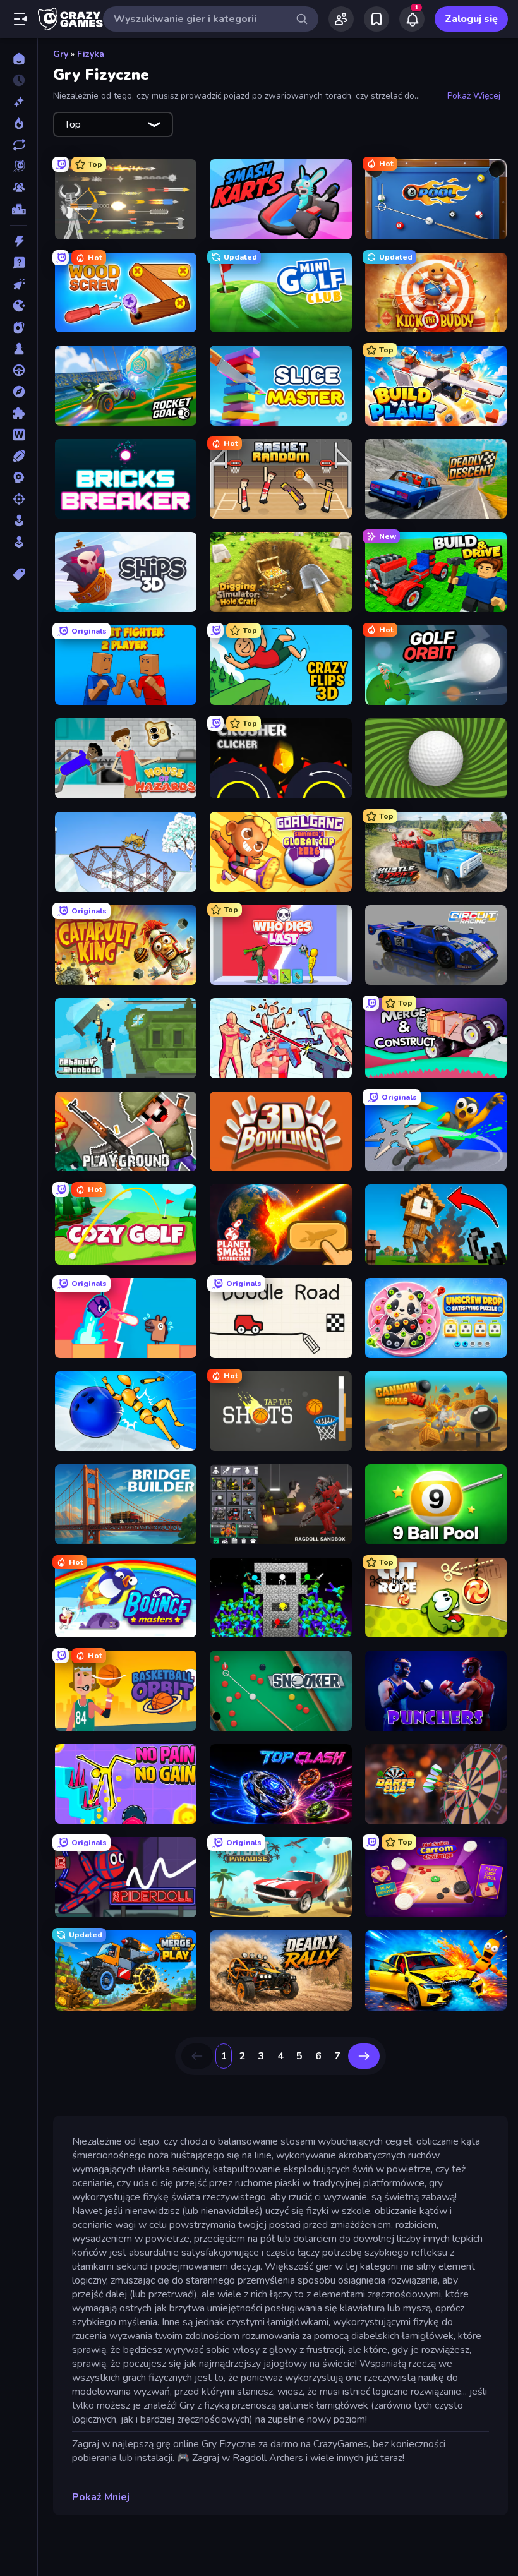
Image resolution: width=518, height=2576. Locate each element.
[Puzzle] (19, 413)
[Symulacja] (19, 521)
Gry (61, 54)
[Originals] (19, 166)
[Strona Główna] (19, 59)
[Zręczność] (19, 542)
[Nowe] (19, 102)
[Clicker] (19, 284)
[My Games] (376, 19)
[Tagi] (19, 574)
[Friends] (341, 19)
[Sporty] (19, 456)
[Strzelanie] (19, 499)
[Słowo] (19, 435)
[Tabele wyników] (19, 209)
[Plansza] (19, 349)
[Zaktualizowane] (19, 145)
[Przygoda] (19, 392)
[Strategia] (19, 478)
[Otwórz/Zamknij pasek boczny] (20, 19)
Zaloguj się (471, 19)
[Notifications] (412, 19)
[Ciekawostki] (19, 263)
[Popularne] (19, 123)
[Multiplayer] (19, 188)
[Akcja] (19, 241)
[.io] (19, 306)
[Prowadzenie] (19, 370)
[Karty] (19, 327)
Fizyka (91, 54)
